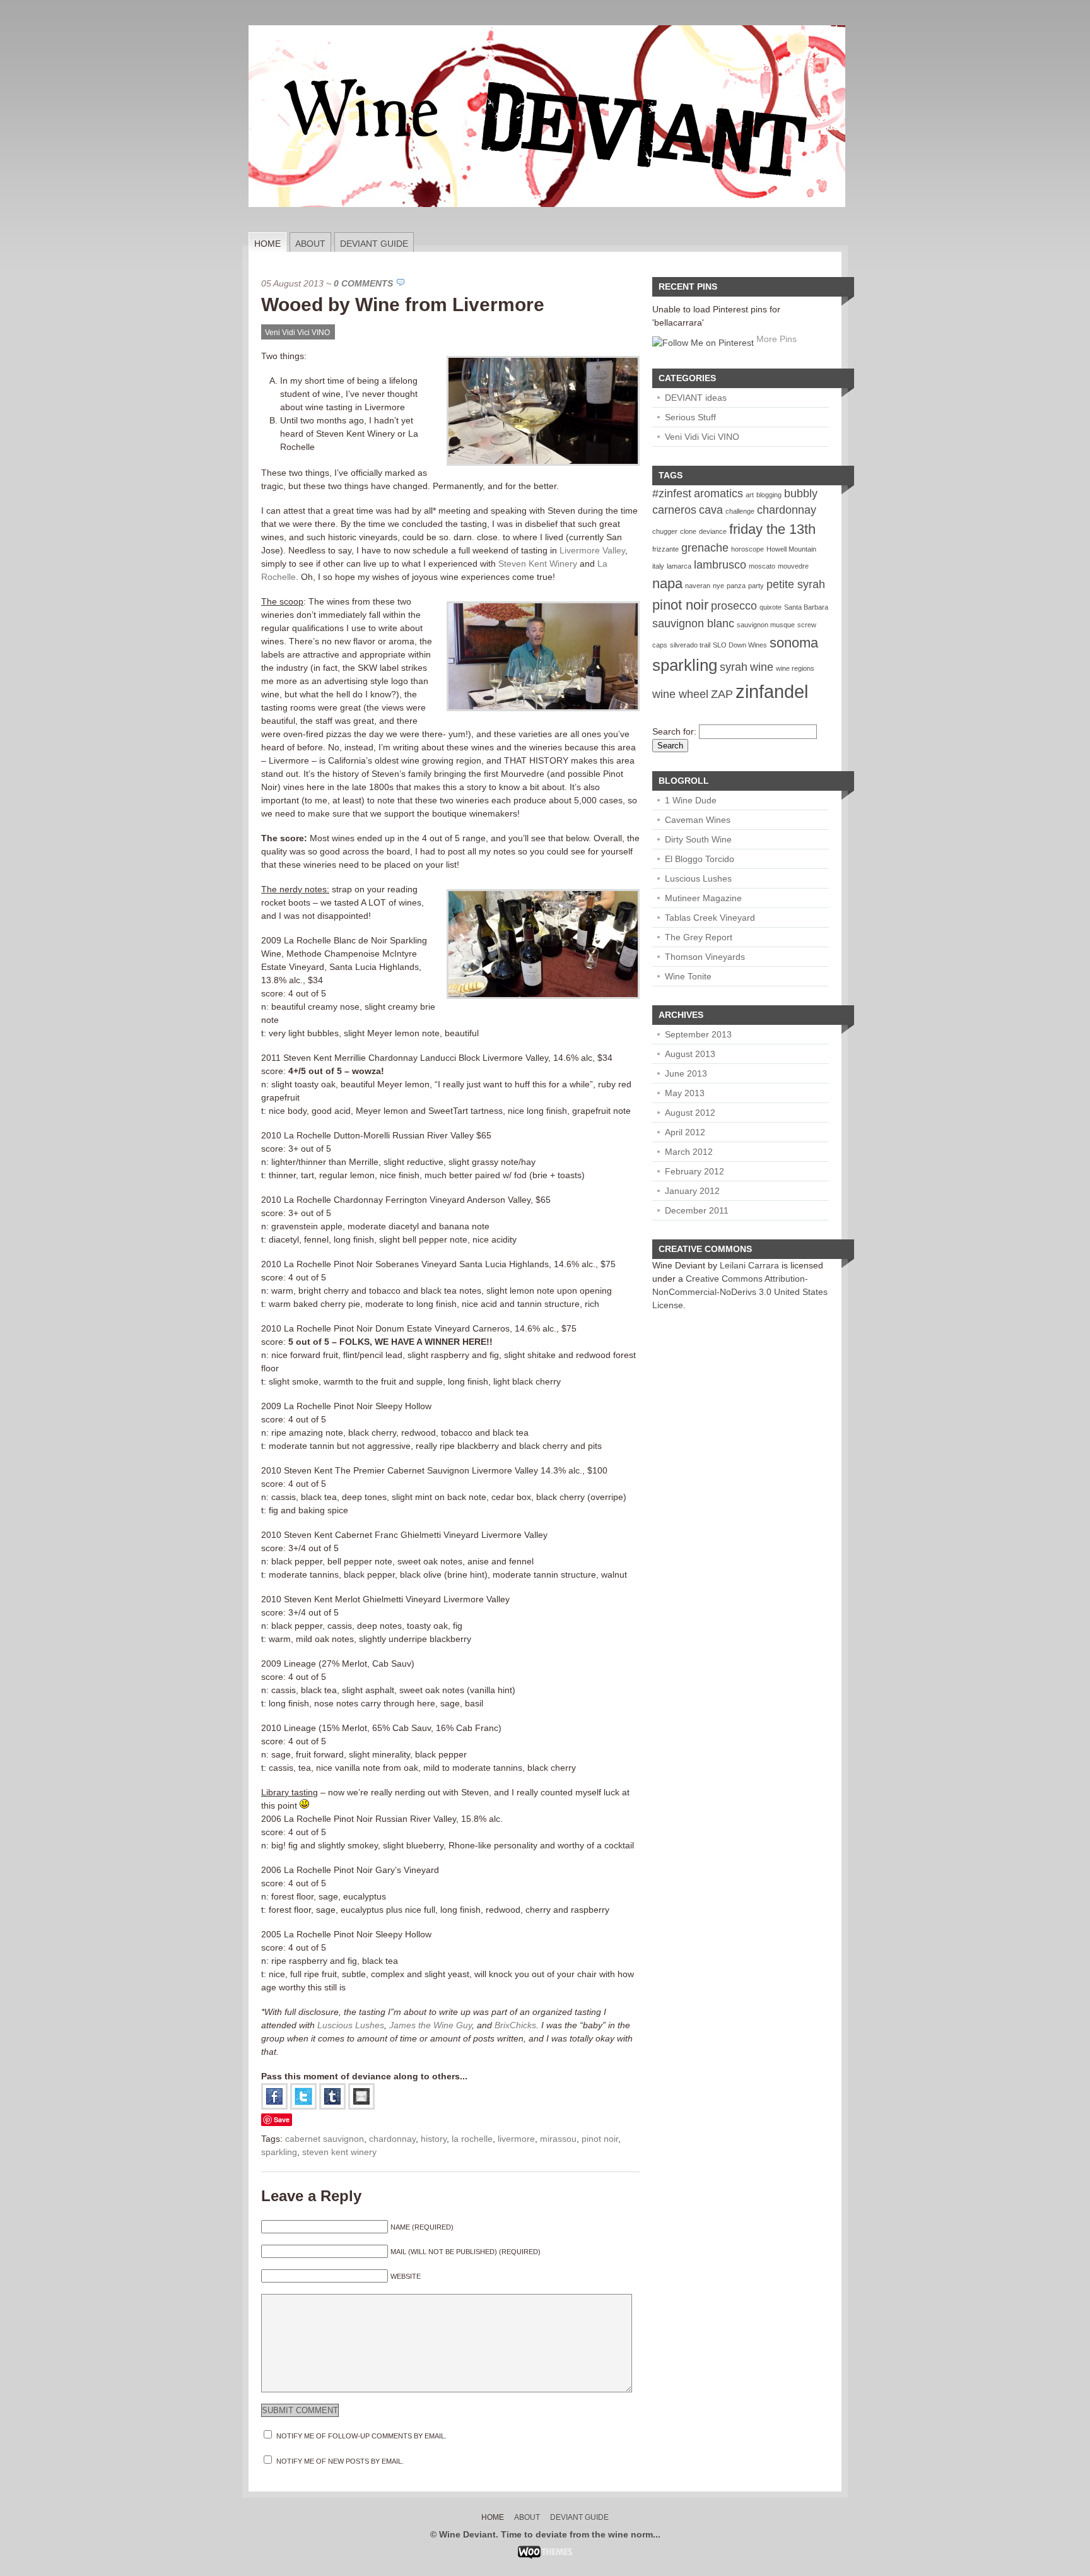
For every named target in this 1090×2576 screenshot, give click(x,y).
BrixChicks (515, 2025)
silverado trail (690, 645)
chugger (665, 531)
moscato (762, 566)
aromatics (718, 493)
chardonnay (392, 2139)
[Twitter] (303, 2106)
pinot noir (600, 2139)
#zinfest (672, 493)
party (756, 586)
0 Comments (363, 283)
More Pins (776, 339)
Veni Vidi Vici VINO (297, 333)
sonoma (794, 643)
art (750, 495)
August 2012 (690, 1113)
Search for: (674, 731)
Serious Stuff (690, 417)
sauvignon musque (766, 625)
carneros (674, 510)
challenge (740, 511)
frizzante (665, 549)
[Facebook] (274, 2106)
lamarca (679, 566)
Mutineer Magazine (703, 898)
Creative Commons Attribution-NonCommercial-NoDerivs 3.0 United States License (740, 1292)
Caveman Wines (698, 820)
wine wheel (680, 694)
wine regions (795, 668)
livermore (516, 2139)
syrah (734, 667)
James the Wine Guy (431, 2025)
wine (762, 667)
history (434, 2139)
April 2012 (685, 1132)
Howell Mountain (791, 549)
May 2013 (685, 1093)
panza (736, 586)
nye (718, 586)
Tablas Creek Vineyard (710, 918)
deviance (713, 531)
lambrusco (720, 565)
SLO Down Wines (740, 645)
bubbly (801, 493)
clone (688, 531)
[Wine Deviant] (547, 229)
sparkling (279, 2152)
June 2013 (686, 1073)
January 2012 (692, 1191)
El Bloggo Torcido (700, 859)
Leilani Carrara (749, 1265)
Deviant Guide (374, 244)
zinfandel (772, 691)
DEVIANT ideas (696, 398)
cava (711, 510)
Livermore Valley (592, 550)
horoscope (747, 549)
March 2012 (689, 1152)
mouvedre (793, 566)
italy (658, 566)
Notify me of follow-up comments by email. (361, 2436)
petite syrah (796, 584)
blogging (769, 495)
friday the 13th (772, 529)
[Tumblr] (332, 2106)
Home (267, 244)
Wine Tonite (688, 976)
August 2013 (690, 1054)
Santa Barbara (806, 607)
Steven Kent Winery (538, 564)
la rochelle (472, 2139)
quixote (771, 607)
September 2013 (698, 1034)
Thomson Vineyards (705, 957)
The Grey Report (699, 937)
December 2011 (697, 1210)
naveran (698, 586)
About (310, 244)
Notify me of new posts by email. (340, 2461)
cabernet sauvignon (325, 2139)
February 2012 (694, 1171)
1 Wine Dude (691, 800)
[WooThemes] (545, 2556)
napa (667, 583)
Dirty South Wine (698, 839)
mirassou (558, 2139)
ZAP (722, 694)
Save (282, 2119)
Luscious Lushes (351, 2025)
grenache (705, 548)
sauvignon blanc (693, 623)
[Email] (361, 2106)
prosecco (734, 606)
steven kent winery (339, 2152)
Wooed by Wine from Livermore (403, 304)
